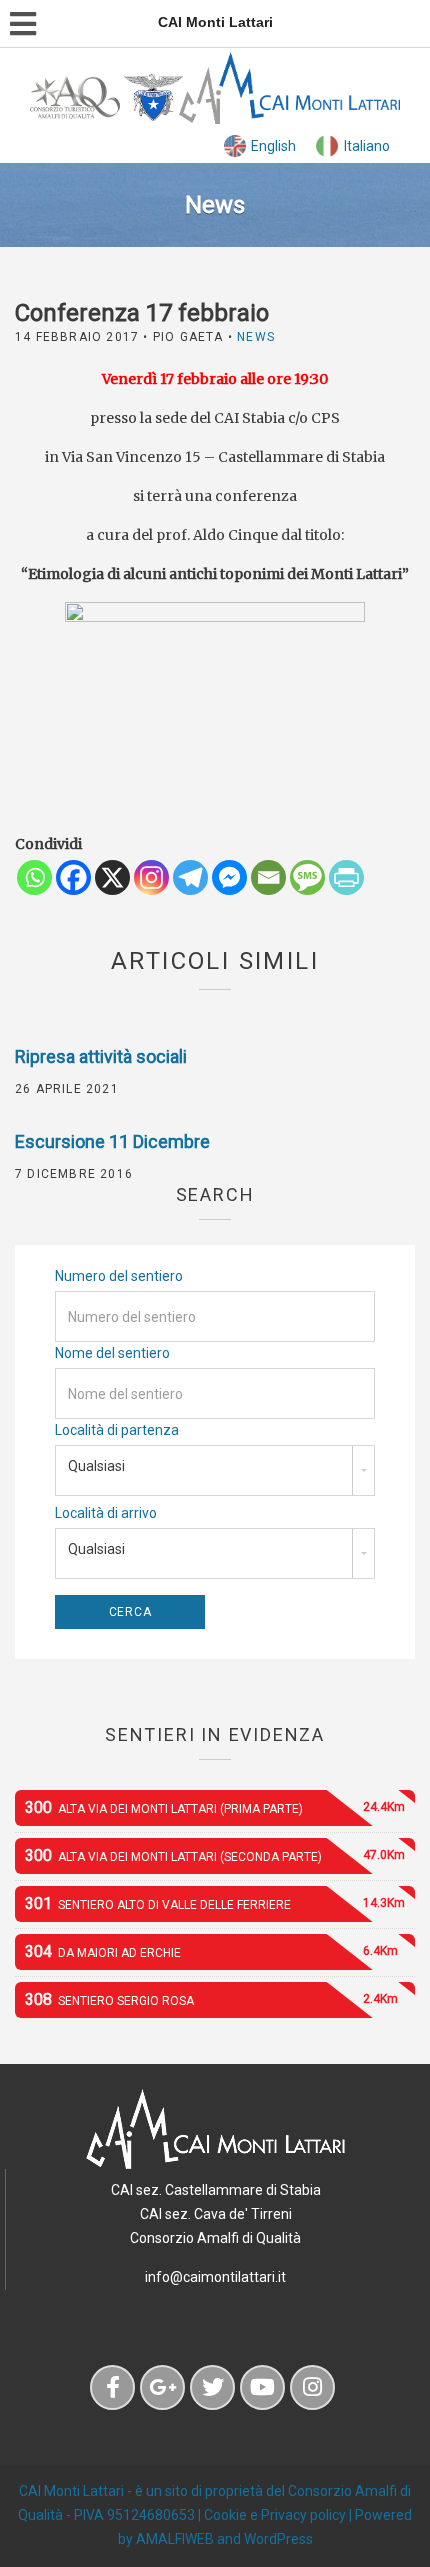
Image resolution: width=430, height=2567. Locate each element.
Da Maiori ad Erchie (211, 1951)
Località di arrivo (106, 1513)
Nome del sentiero (112, 1353)
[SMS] (307, 877)
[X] (112, 877)
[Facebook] (73, 877)
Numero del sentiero (119, 1276)
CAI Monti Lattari (71, 2491)
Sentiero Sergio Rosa (211, 1999)
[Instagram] (151, 877)
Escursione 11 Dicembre (112, 1141)
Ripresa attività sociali (101, 1056)
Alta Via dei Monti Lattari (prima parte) (215, 1807)
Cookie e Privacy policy (275, 2515)
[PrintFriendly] (346, 877)
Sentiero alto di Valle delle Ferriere (215, 1903)
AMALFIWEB (175, 2539)
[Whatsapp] (34, 877)
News (256, 337)
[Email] (268, 877)
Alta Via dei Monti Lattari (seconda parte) (215, 1855)
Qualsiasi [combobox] (96, 1466)
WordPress (278, 2539)
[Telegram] (190, 877)
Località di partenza (117, 1430)
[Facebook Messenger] (229, 877)
